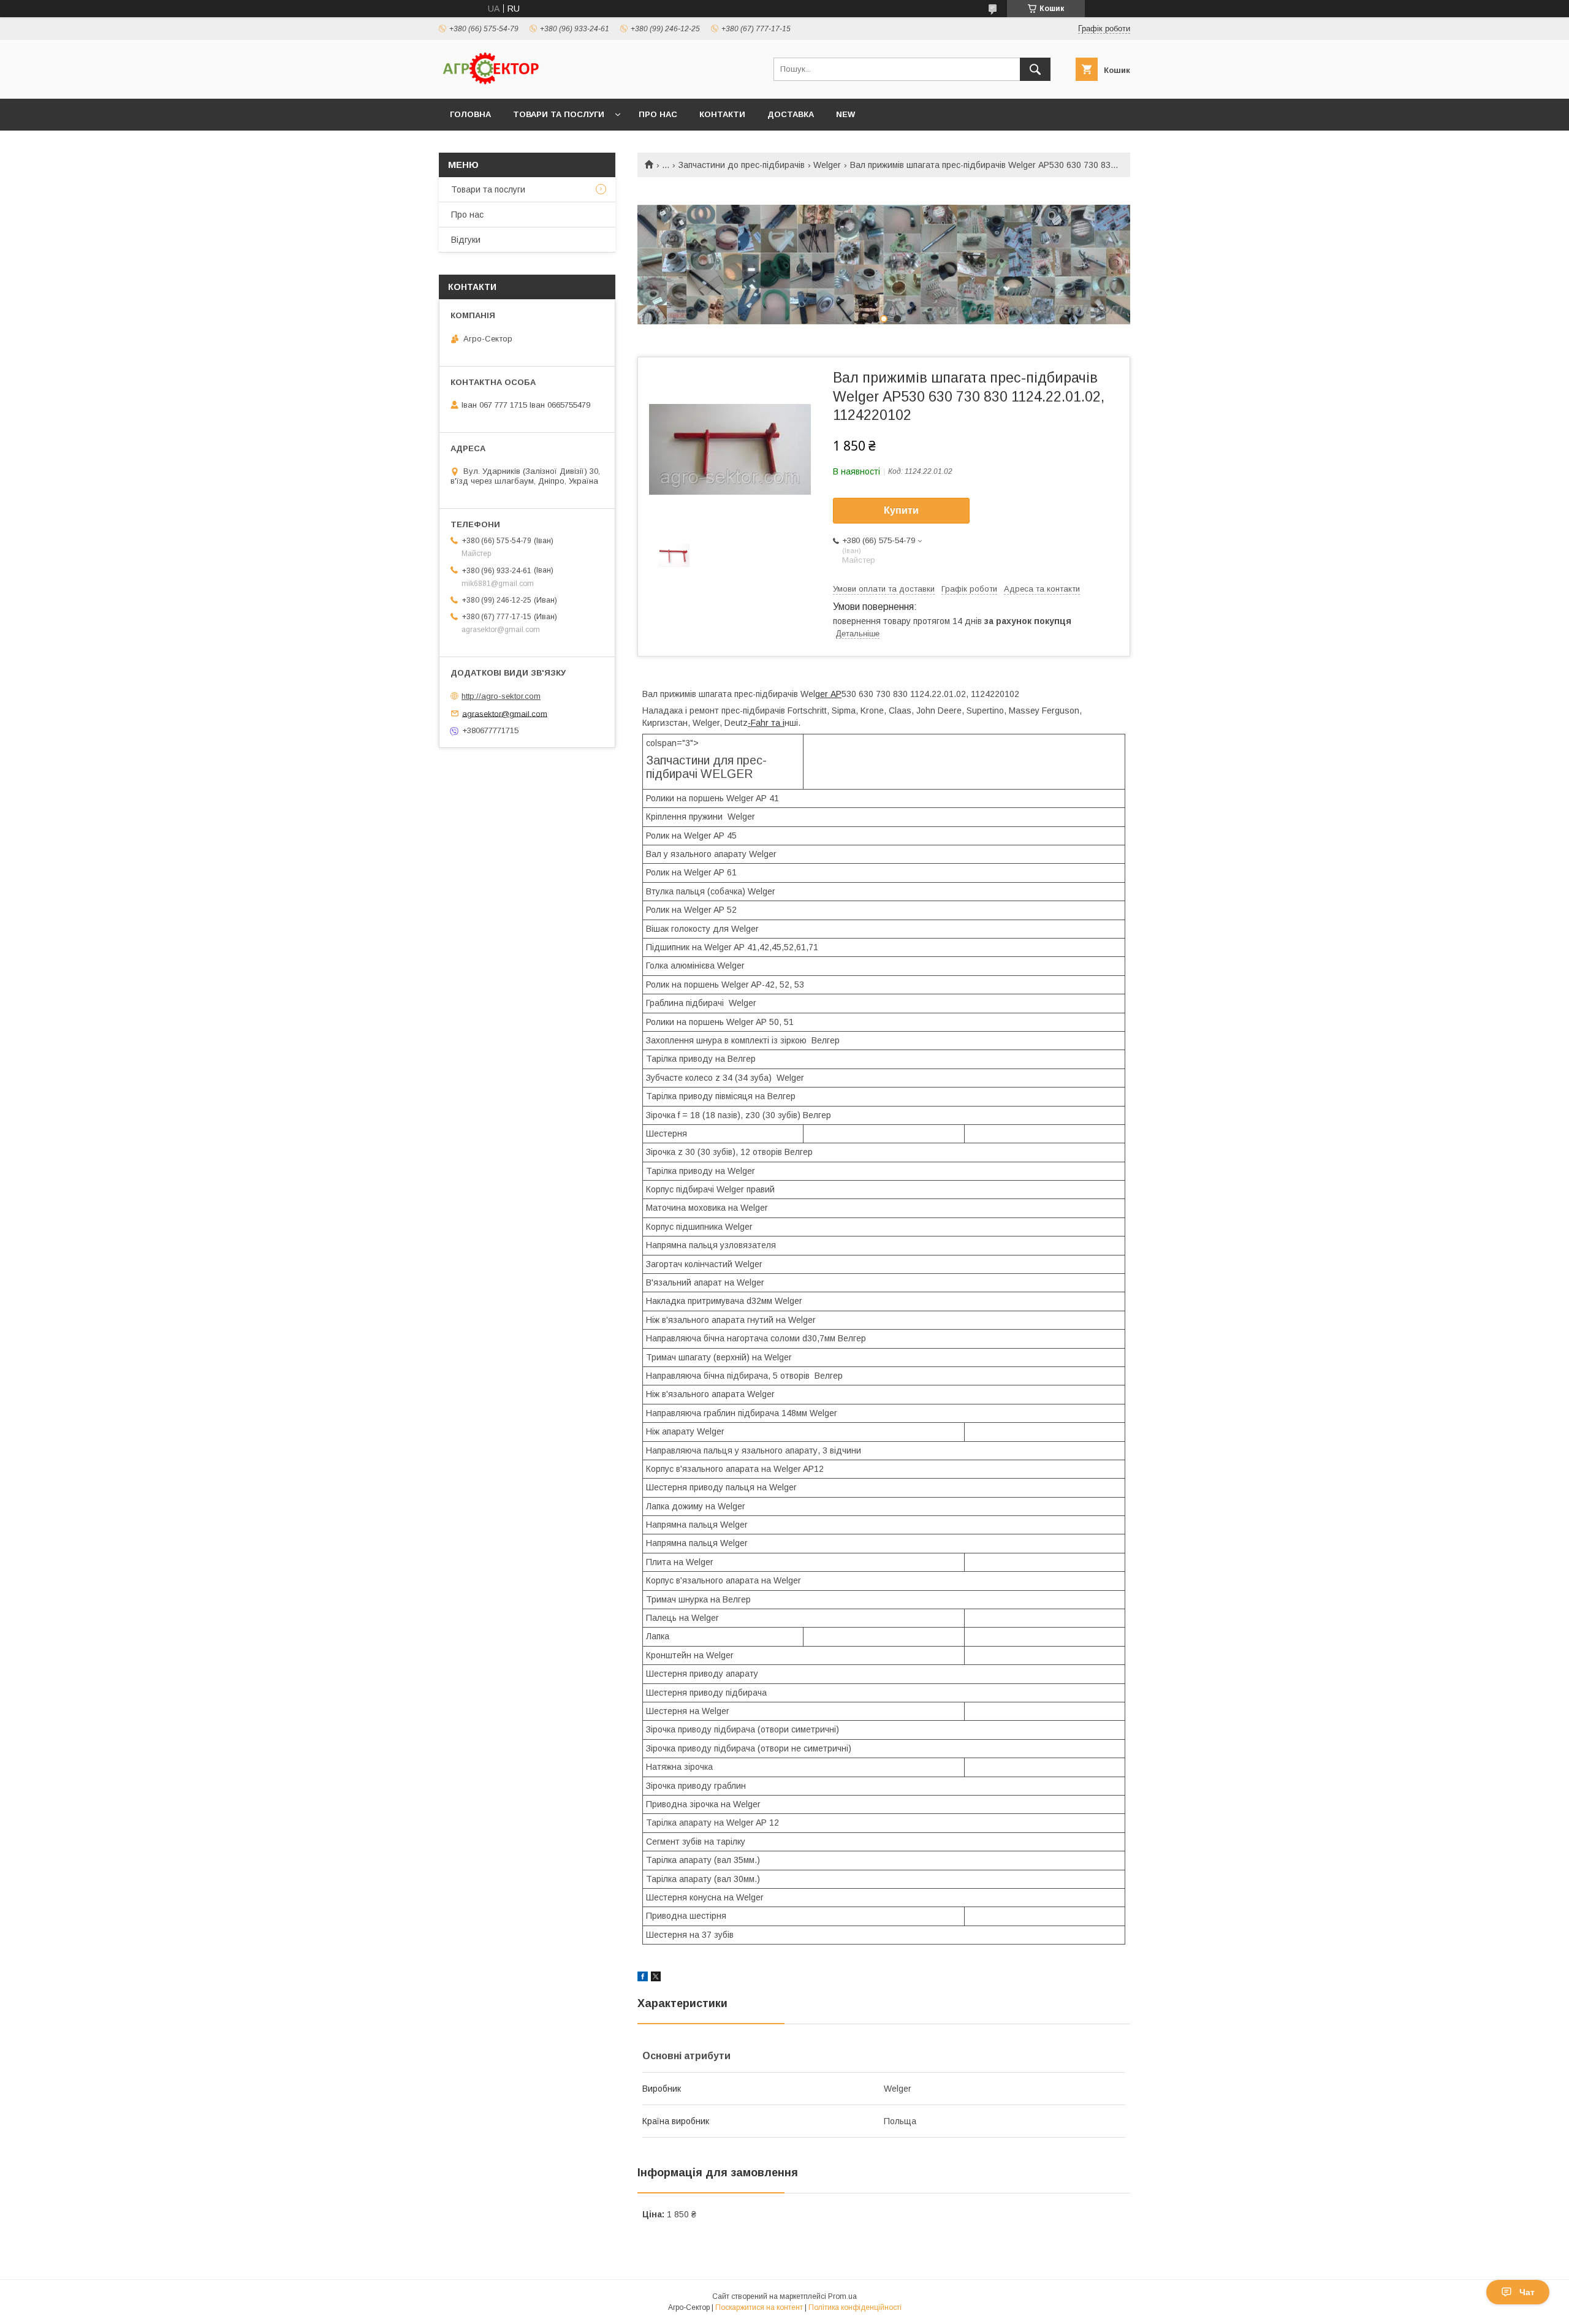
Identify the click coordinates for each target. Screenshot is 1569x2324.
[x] (656, 1978)
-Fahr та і (766, 723)
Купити (901, 510)
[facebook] (643, 1978)
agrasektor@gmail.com (505, 713)
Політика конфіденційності (855, 2307)
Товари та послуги (559, 114)
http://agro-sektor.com (501, 696)
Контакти (722, 114)
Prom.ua (842, 2296)
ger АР (828, 694)
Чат (1527, 2292)
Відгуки (466, 240)
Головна (470, 114)
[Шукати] (1035, 69)
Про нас (658, 114)
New (845, 114)
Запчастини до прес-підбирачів (742, 165)
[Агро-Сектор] (491, 83)
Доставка (791, 114)
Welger (827, 165)
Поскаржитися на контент (759, 2307)
